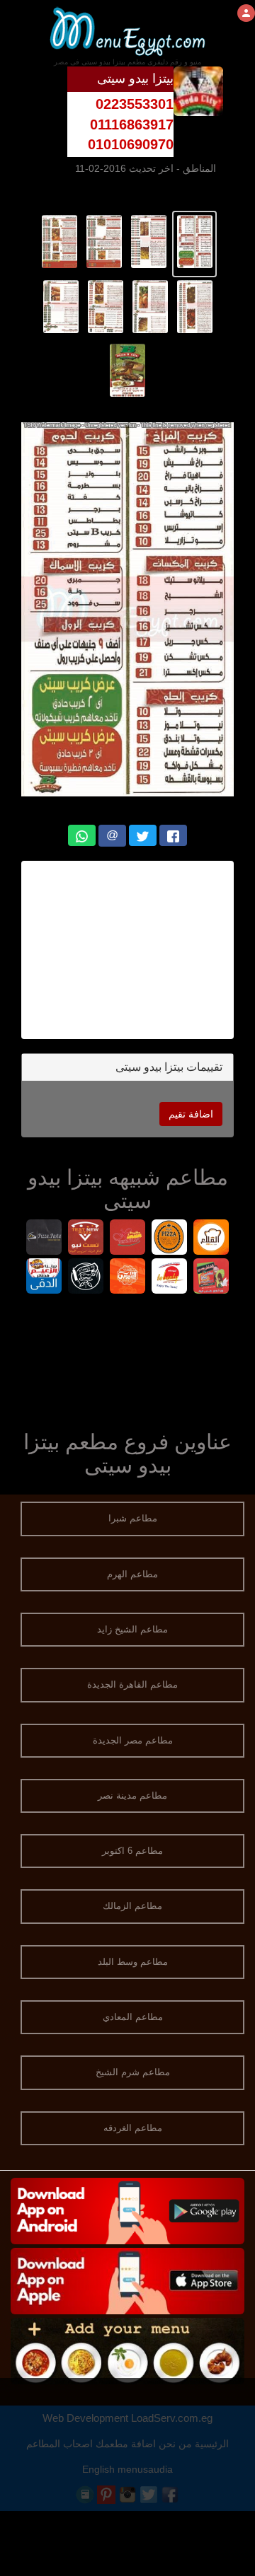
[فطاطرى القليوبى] (128, 1278)
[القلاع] (211, 1239)
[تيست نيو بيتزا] (86, 1239)
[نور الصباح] (86, 1278)
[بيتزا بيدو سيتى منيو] (194, 240)
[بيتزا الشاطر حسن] (211, 1278)
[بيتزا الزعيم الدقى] (44, 1278)
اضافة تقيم (191, 1114)
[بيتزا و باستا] (44, 1239)
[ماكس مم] (128, 1239)
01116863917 (132, 124)
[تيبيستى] (170, 1278)
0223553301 (135, 104)
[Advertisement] (127, 1359)
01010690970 (131, 144)
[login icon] (246, 13)
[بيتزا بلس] (170, 1239)
